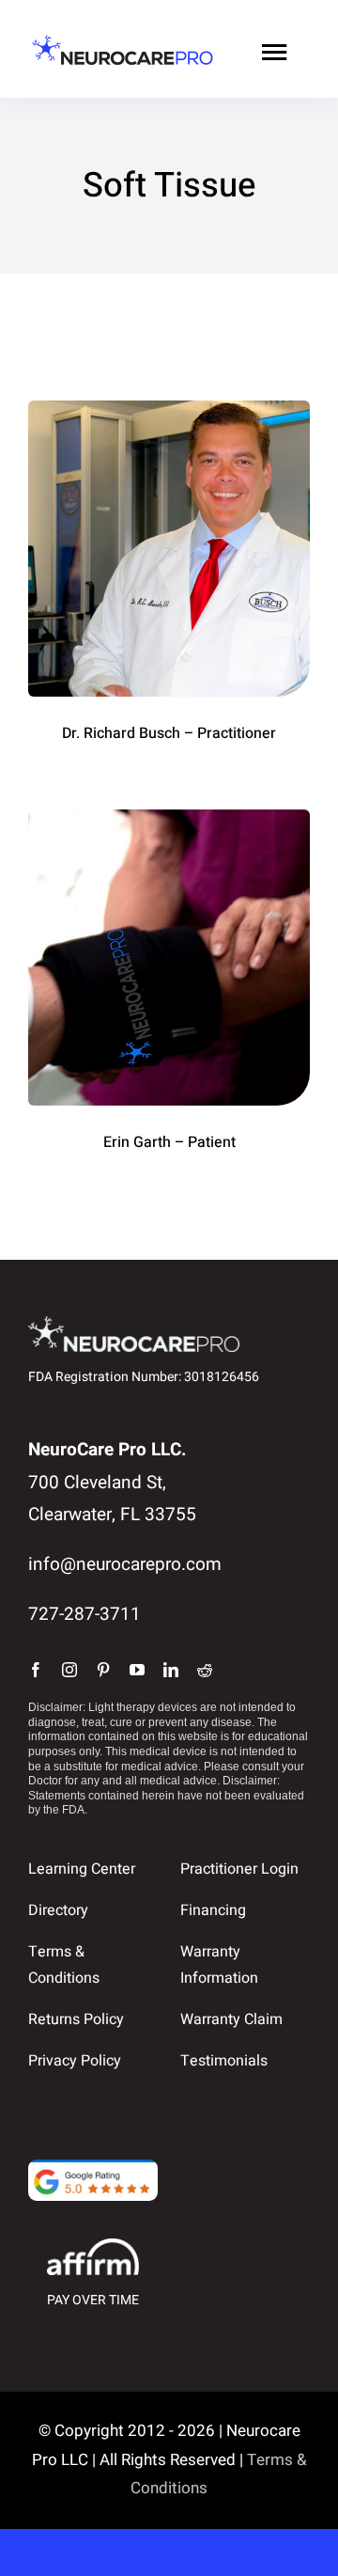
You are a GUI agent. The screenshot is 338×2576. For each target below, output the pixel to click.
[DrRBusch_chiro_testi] (169, 409)
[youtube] (137, 1670)
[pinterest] (103, 1670)
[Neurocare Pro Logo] (122, 41)
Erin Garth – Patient (169, 1142)
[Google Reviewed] (93, 2168)
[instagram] (69, 1670)
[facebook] (36, 1670)
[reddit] (205, 1670)
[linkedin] (171, 1670)
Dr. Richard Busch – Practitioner (169, 733)
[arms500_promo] (169, 818)
